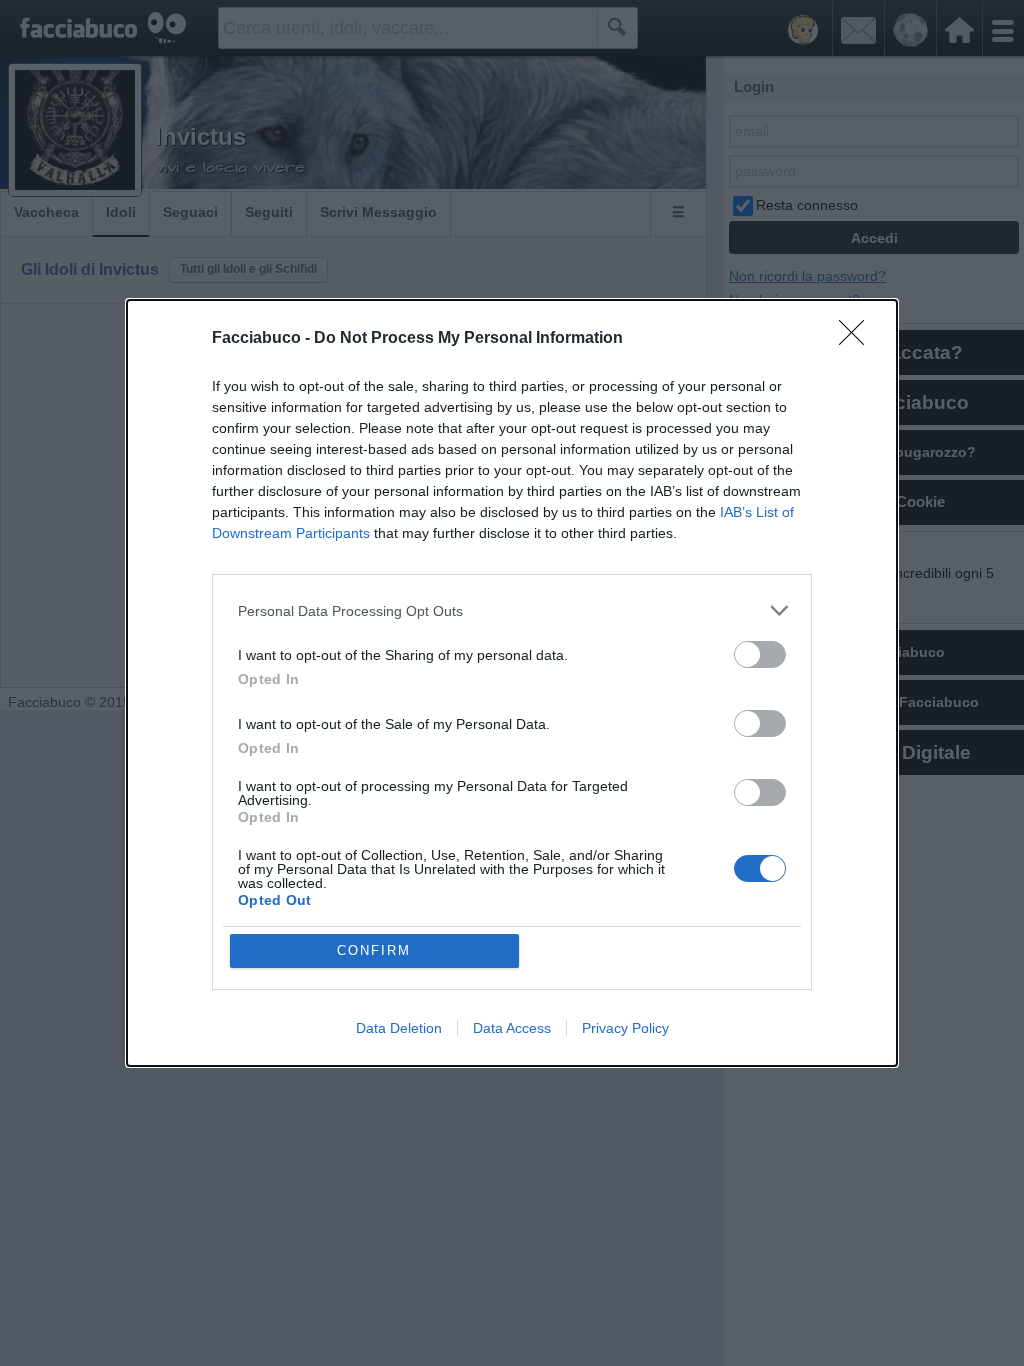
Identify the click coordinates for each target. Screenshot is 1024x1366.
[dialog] (512, 683)
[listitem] (512, 610)
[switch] (760, 654)
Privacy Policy (625, 1028)
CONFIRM (374, 950)
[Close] (858, 339)
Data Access (512, 1028)
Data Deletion (399, 1028)
